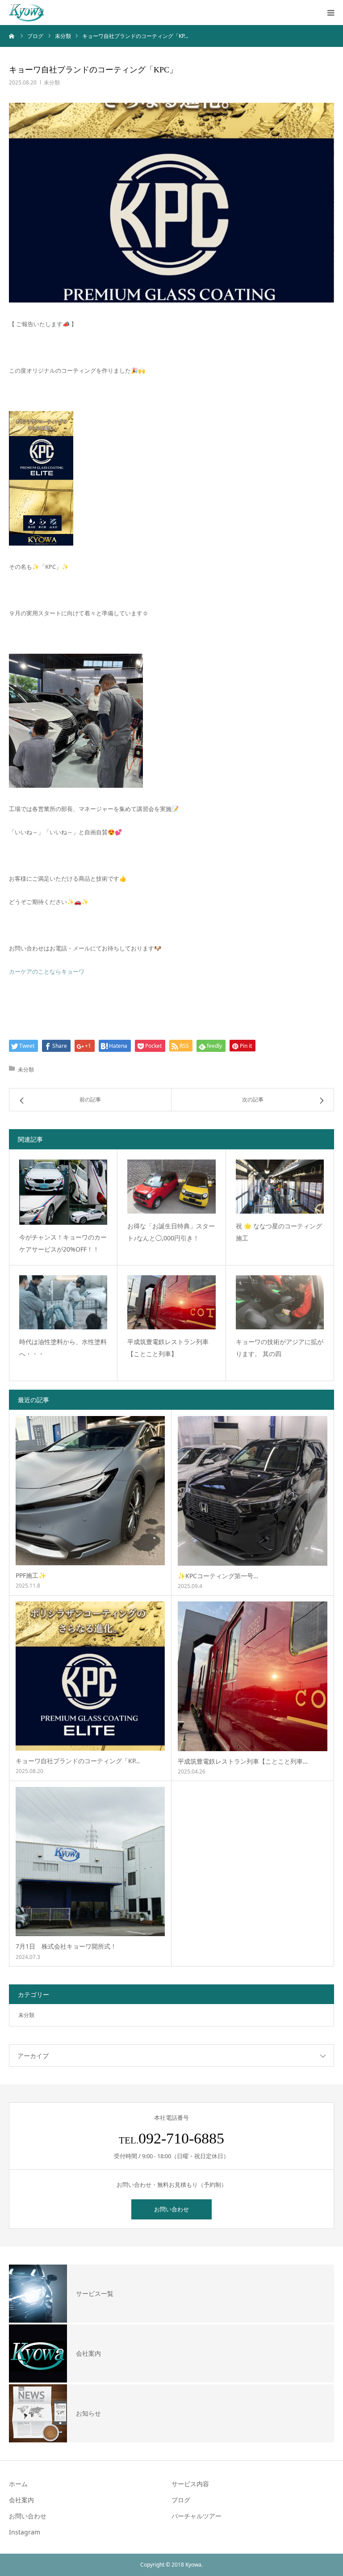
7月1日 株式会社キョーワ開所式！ (66, 1946)
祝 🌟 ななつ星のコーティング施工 (279, 1232)
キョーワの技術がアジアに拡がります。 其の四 (280, 1348)
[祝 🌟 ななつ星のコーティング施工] (280, 1187)
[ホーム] (12, 36)
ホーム (18, 2484)
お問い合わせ (171, 2209)
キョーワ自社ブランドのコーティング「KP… (78, 1761)
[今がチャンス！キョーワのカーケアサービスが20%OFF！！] (63, 1192)
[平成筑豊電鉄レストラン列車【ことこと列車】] (171, 1302)
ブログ (181, 2500)
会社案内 (21, 2500)
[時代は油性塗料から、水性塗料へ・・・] (63, 1302)
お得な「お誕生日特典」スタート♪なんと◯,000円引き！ (171, 1232)
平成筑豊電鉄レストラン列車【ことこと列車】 (168, 1348)
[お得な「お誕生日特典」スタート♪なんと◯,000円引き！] (171, 1187)
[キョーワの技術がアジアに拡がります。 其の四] (280, 1302)
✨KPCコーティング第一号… (218, 1576)
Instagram (25, 2532)
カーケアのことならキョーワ (47, 971)
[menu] (330, 13)
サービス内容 (190, 2484)
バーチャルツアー (197, 2516)
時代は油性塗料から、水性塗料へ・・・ (63, 1348)
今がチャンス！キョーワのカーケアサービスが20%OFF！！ (63, 1243)
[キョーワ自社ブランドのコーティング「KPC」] (90, 1676)
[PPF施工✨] (90, 1491)
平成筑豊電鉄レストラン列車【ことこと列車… (243, 1761)
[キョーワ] (26, 13)
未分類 (52, 82)
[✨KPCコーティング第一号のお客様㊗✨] (253, 1491)
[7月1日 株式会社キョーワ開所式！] (90, 1862)
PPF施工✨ (31, 1575)
